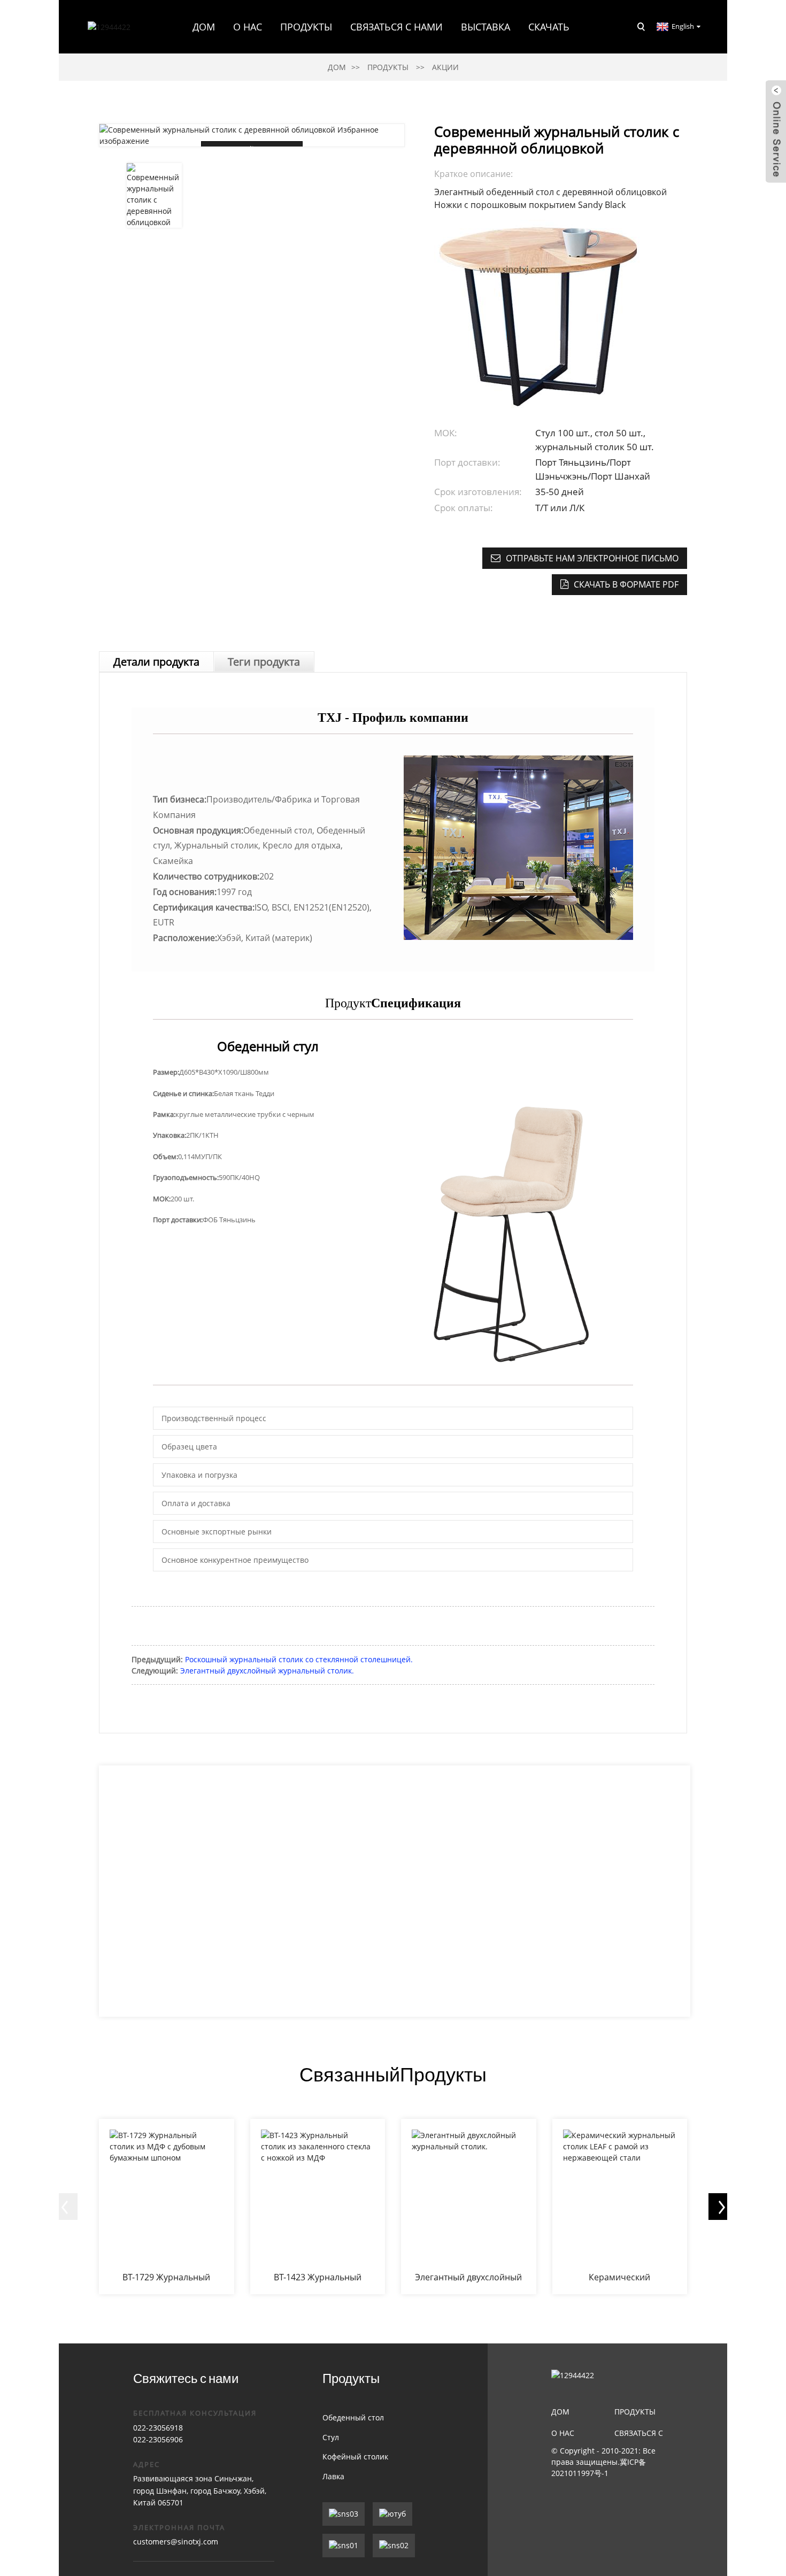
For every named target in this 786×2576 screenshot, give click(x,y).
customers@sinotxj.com (176, 2542)
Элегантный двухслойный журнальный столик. (267, 1671)
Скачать (549, 27)
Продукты (306, 27)
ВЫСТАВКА (486, 27)
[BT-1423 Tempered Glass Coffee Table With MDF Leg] (318, 2207)
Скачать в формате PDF (626, 584)
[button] (64, 2207)
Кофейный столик (355, 2457)
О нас (563, 2433)
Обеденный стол (353, 2417)
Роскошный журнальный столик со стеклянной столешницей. (299, 1659)
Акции (445, 67)
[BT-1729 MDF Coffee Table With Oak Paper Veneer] (167, 2207)
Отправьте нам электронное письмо (592, 558)
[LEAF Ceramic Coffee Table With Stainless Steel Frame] (620, 2207)
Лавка (333, 2476)
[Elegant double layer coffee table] (469, 2207)
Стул (331, 2437)
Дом (204, 27)
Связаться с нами (396, 27)
